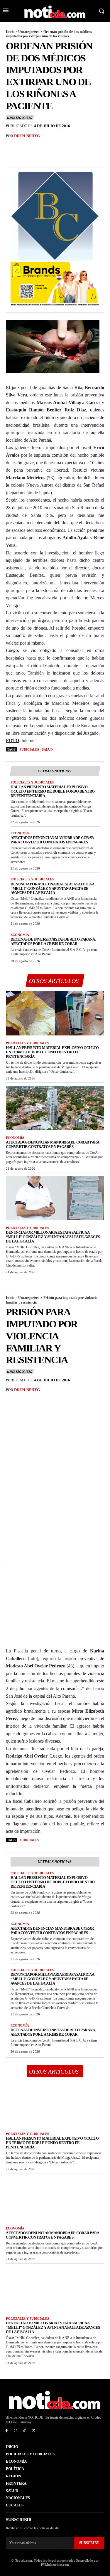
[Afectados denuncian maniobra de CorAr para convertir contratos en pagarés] (55, 1108)
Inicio (10, 32)
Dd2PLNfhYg (27, 136)
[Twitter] (25, 148)
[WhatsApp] (52, 148)
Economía (20, 833)
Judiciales (29, 749)
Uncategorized (29, 32)
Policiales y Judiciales (32, 782)
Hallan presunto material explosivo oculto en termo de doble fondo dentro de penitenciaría (53, 791)
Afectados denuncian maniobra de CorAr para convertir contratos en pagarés (52, 840)
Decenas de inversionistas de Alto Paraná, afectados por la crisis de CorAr (53, 941)
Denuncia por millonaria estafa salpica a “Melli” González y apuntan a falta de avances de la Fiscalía (52, 888)
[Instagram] (16, 2431)
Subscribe (89, 2543)
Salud (47, 749)
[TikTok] (25, 2431)
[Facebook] (12, 148)
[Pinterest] (39, 148)
